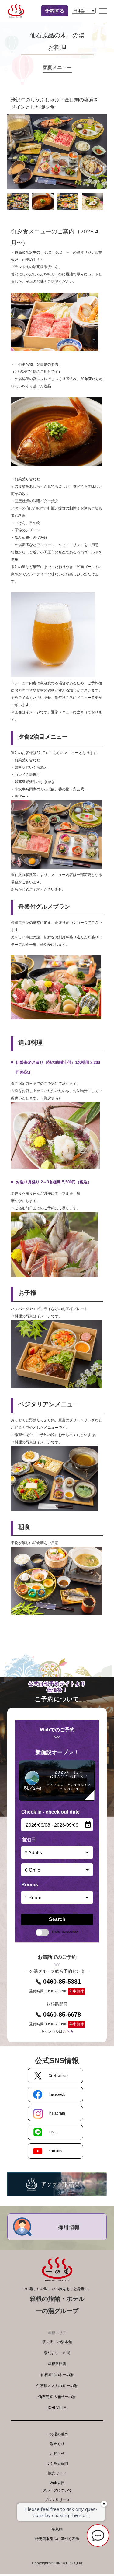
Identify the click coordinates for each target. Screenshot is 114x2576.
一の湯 (19, 11)
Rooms (30, 1884)
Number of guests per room (53, 1839)
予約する (55, 11)
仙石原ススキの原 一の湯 (57, 2386)
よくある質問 (57, 2463)
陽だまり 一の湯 (57, 2353)
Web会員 (57, 2483)
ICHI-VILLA (57, 2408)
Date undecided (65, 1932)
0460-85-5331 (62, 1982)
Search (57, 1919)
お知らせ (57, 2454)
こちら (68, 2031)
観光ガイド (57, 2473)
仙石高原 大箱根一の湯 (57, 2397)
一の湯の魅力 (57, 2434)
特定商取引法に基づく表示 (57, 2539)
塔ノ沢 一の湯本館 (57, 2342)
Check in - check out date (50, 1812)
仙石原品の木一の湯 (57, 2375)
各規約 (57, 2529)
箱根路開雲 (57, 2364)
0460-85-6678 (62, 2014)
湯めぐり (57, 2444)
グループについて (57, 2490)
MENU (103, 11)
